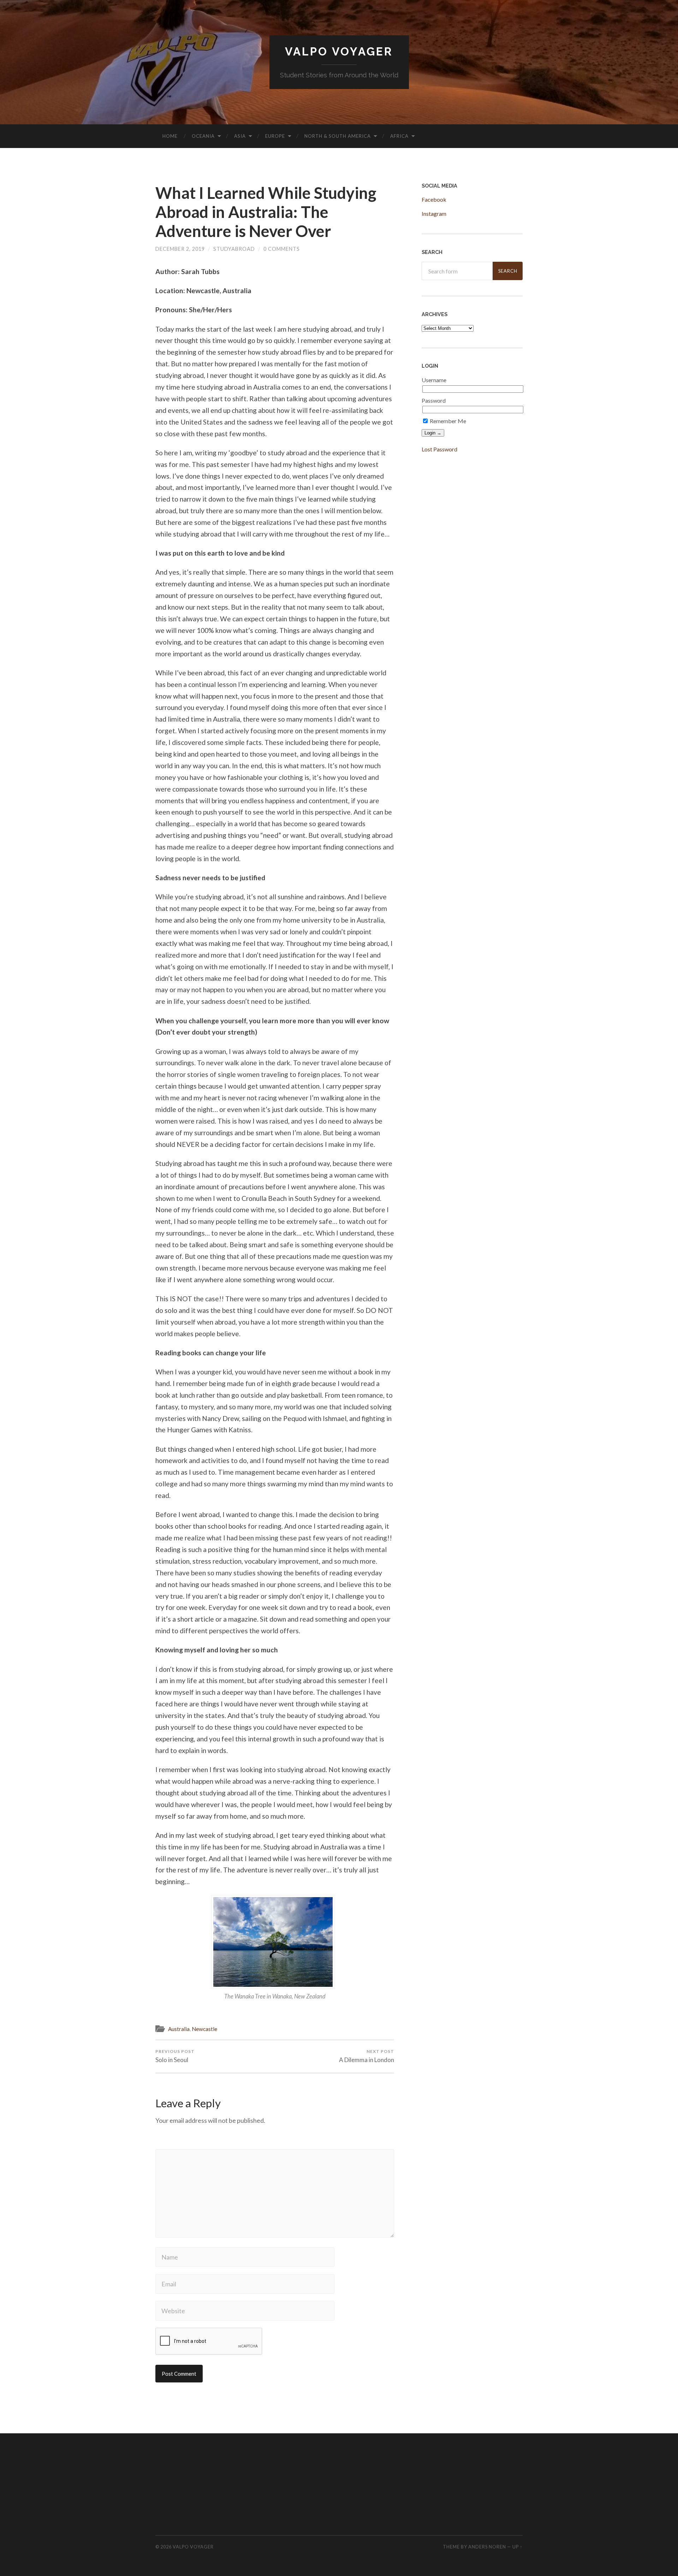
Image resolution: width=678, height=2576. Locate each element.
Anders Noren (487, 2547)
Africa (399, 136)
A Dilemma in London (367, 2056)
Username (434, 380)
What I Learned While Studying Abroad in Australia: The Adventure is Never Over (266, 212)
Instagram (434, 214)
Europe (275, 136)
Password (434, 400)
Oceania (203, 136)
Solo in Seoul (175, 2056)
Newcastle (204, 2029)
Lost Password (439, 449)
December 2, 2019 (180, 249)
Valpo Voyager (339, 51)
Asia (240, 136)
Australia (179, 2029)
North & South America (338, 136)
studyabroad (234, 249)
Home (170, 136)
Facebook (434, 199)
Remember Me (447, 421)
